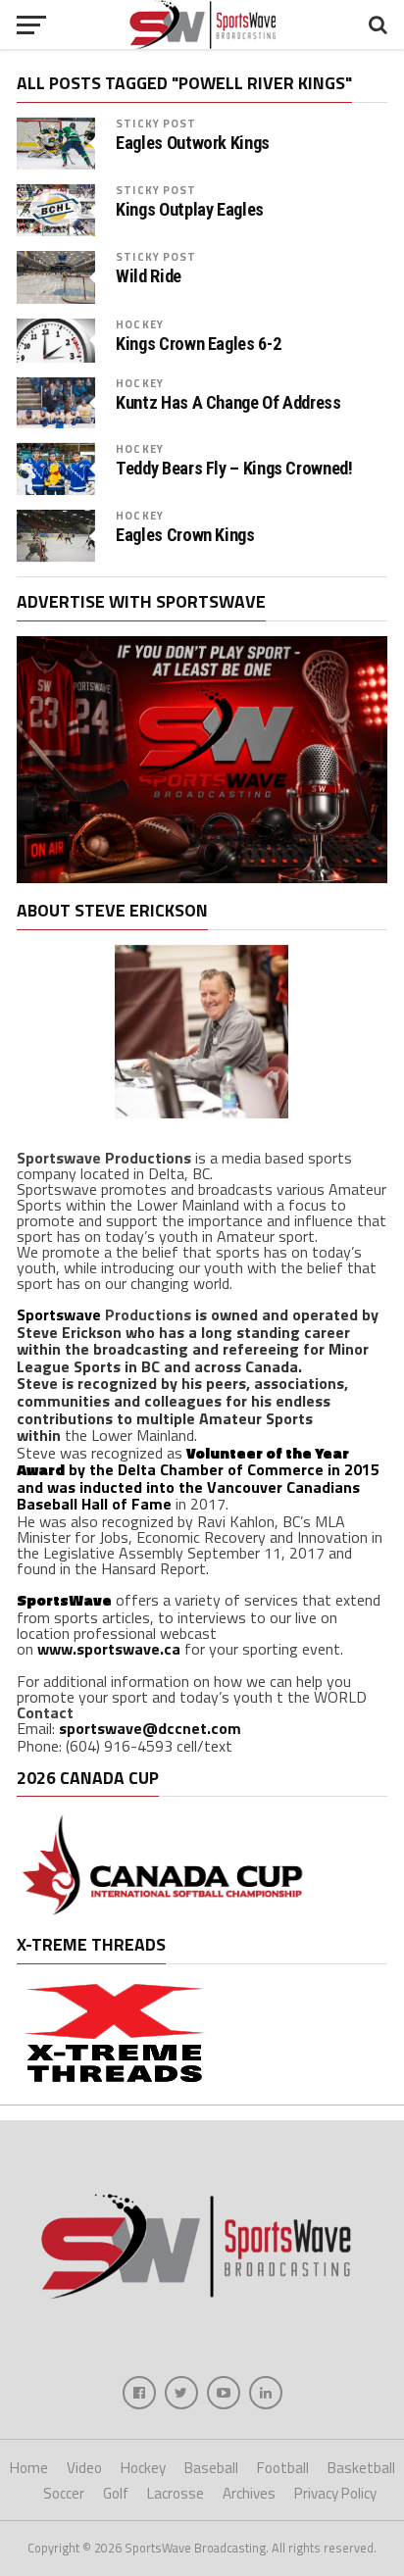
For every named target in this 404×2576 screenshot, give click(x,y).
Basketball (361, 2468)
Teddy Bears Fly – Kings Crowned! (234, 469)
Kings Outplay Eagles (190, 210)
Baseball (211, 2468)
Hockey (140, 324)
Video (84, 2468)
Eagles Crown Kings (185, 535)
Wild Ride (149, 276)
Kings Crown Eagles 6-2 (198, 344)
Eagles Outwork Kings (193, 143)
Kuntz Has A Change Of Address (228, 403)
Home (29, 2468)
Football (283, 2468)
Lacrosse (176, 2493)
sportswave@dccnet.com (150, 1728)
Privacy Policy (335, 2493)
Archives (249, 2493)
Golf (116, 2493)
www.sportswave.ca (109, 1649)
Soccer (64, 2493)
